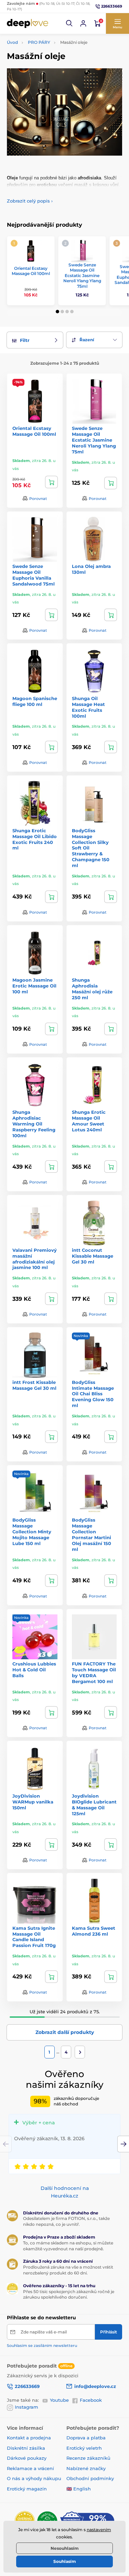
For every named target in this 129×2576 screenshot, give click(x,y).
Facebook (91, 2400)
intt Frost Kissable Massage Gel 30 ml (34, 1385)
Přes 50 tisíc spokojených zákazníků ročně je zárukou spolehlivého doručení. (69, 2294)
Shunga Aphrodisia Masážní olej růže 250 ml (92, 989)
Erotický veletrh (84, 2448)
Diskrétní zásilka (26, 2448)
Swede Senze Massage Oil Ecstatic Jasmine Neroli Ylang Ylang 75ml (82, 276)
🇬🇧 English (79, 2489)
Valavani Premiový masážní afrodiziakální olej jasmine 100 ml (35, 1259)
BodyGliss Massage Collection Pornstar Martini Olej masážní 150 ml (92, 1534)
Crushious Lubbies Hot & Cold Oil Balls (34, 1670)
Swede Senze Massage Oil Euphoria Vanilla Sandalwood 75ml (34, 575)
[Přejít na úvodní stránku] (28, 23)
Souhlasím (65, 2561)
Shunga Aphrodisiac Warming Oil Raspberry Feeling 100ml (34, 1124)
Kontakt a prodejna (29, 2438)
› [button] (30, 201)
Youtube (59, 2400)
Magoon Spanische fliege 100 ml (35, 701)
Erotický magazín (27, 2489)
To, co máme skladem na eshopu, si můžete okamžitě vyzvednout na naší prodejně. (68, 2246)
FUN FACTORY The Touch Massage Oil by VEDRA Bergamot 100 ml (94, 1673)
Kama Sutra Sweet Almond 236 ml (94, 1931)
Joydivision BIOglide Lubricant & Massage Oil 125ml (94, 1805)
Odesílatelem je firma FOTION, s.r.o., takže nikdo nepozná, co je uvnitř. (66, 2221)
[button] (69, 23)
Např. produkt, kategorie (51, 90)
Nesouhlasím (65, 2548)
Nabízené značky (86, 2468)
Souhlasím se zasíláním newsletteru (42, 2346)
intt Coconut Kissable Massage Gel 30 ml (93, 1256)
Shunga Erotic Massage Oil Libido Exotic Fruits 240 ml (35, 839)
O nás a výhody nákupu (34, 2478)
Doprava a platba (86, 2438)
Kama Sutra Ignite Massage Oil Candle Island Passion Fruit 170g (34, 1937)
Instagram (26, 2407)
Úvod (12, 42)
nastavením (99, 2530)
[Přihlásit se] (83, 23)
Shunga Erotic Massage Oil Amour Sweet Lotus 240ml (89, 1121)
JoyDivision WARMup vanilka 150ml (33, 1802)
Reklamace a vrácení (30, 2468)
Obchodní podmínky (90, 2478)
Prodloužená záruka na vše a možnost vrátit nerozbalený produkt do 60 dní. (68, 2270)
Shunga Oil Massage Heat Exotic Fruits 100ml (88, 707)
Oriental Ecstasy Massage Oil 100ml (31, 271)
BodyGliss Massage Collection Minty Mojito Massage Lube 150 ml (32, 1532)
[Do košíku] (51, 482)
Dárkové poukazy (27, 2458)
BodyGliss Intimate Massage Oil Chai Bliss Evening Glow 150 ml (93, 1394)
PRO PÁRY (39, 42)
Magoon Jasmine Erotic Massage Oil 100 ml (34, 986)
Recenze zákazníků (88, 2458)
